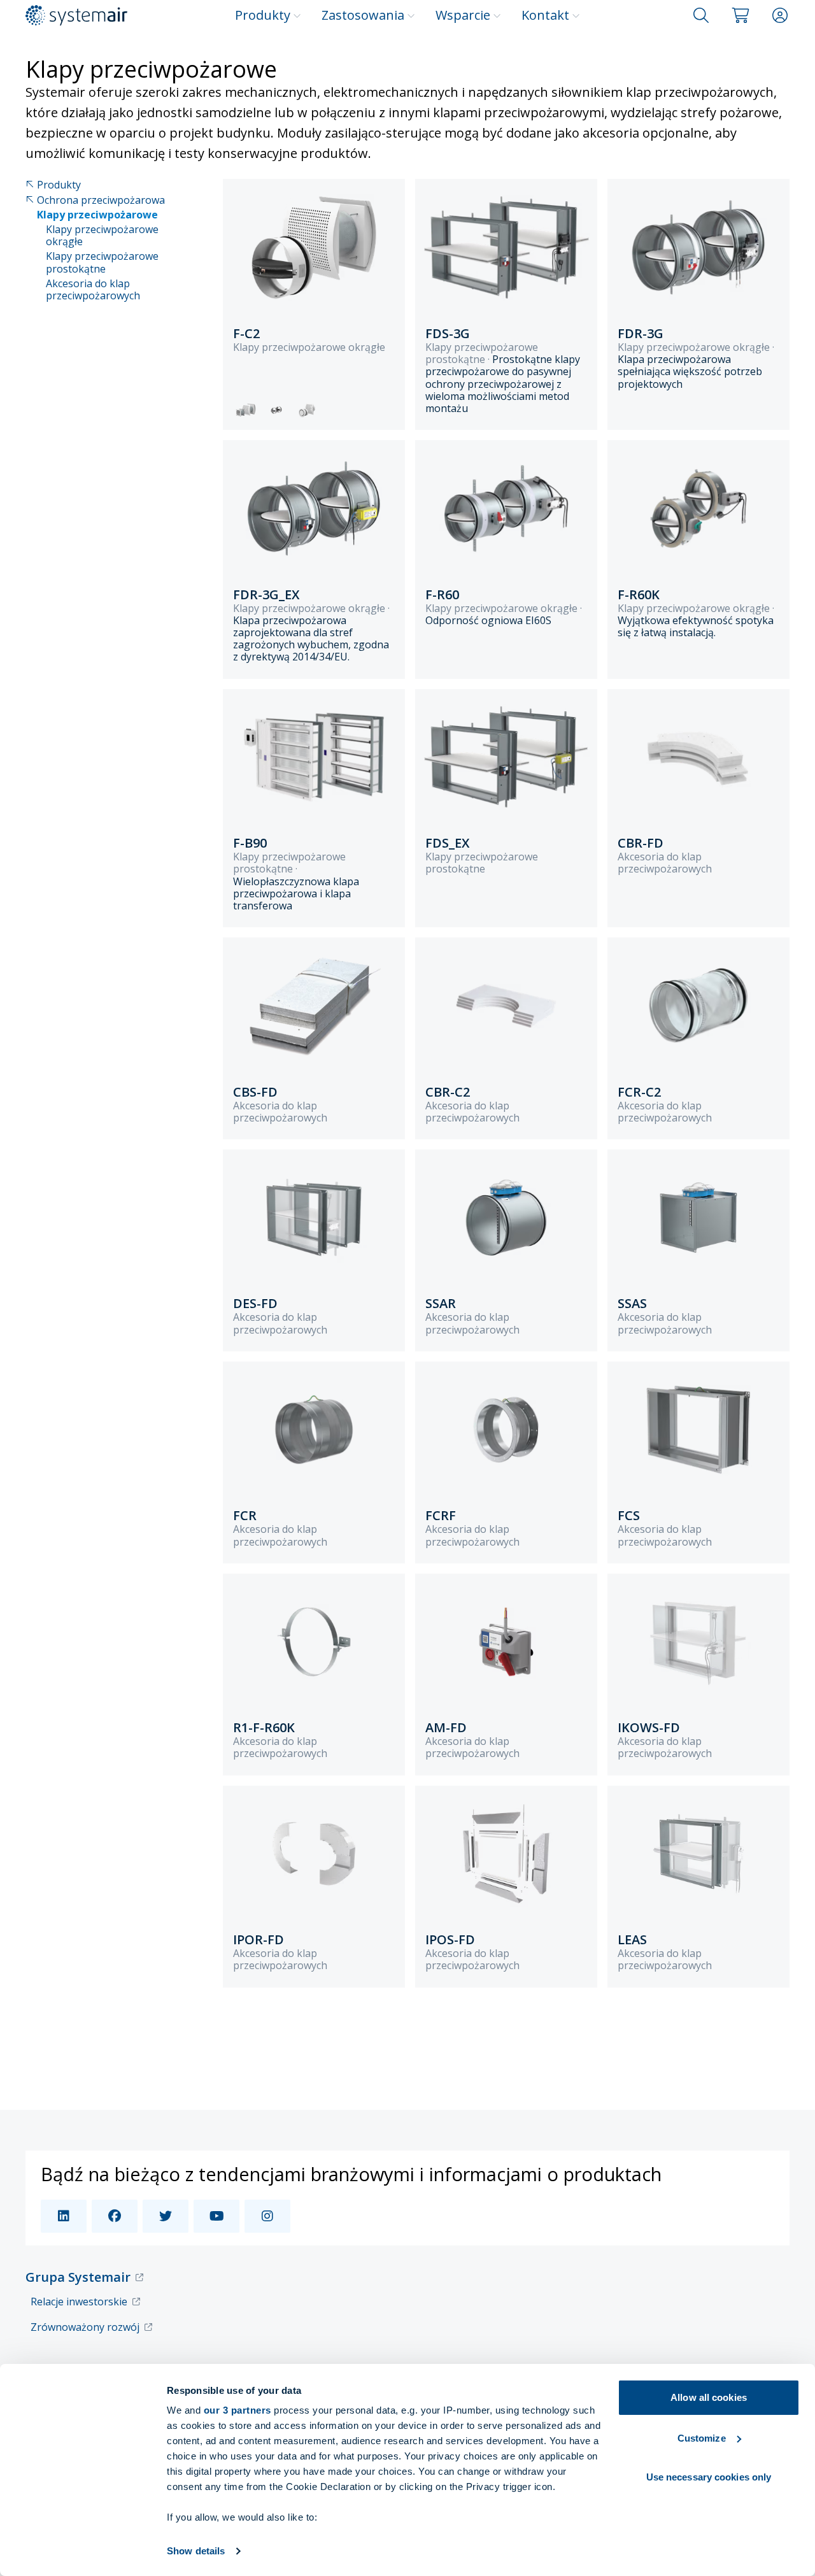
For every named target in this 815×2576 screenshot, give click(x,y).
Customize (702, 2438)
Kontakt (545, 15)
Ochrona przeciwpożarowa (101, 200)
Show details (196, 2551)
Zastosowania (363, 15)
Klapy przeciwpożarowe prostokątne (102, 262)
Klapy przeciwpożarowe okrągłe (102, 236)
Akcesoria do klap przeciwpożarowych (93, 290)
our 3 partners (237, 2410)
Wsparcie (463, 15)
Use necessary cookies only (709, 2477)
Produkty (263, 15)
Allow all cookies (709, 2397)
